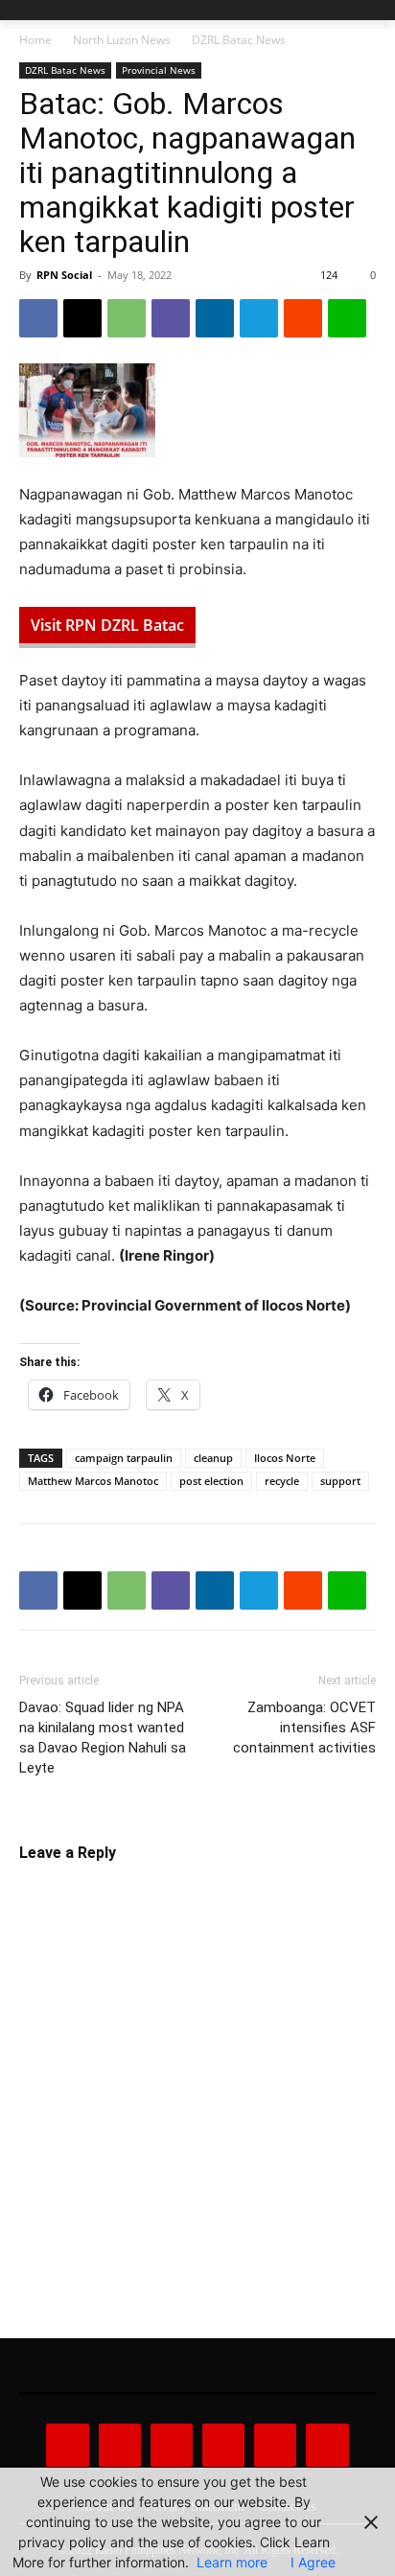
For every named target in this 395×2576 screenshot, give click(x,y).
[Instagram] (120, 2445)
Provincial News (159, 70)
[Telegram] (259, 318)
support (340, 1481)
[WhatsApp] (127, 318)
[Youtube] (327, 2445)
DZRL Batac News (239, 40)
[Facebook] (38, 318)
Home (35, 40)
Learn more (232, 2562)
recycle (282, 1481)
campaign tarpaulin (124, 1458)
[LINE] (347, 318)
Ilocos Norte (285, 1458)
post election (211, 1481)
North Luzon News (122, 40)
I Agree (313, 2562)
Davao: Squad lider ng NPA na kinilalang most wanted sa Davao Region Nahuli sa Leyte (103, 1738)
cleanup (213, 1458)
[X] (82, 318)
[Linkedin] (215, 318)
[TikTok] (223, 2445)
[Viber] (171, 318)
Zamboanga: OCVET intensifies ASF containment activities (304, 1728)
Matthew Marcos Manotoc (93, 1481)
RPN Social (64, 275)
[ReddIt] (303, 318)
